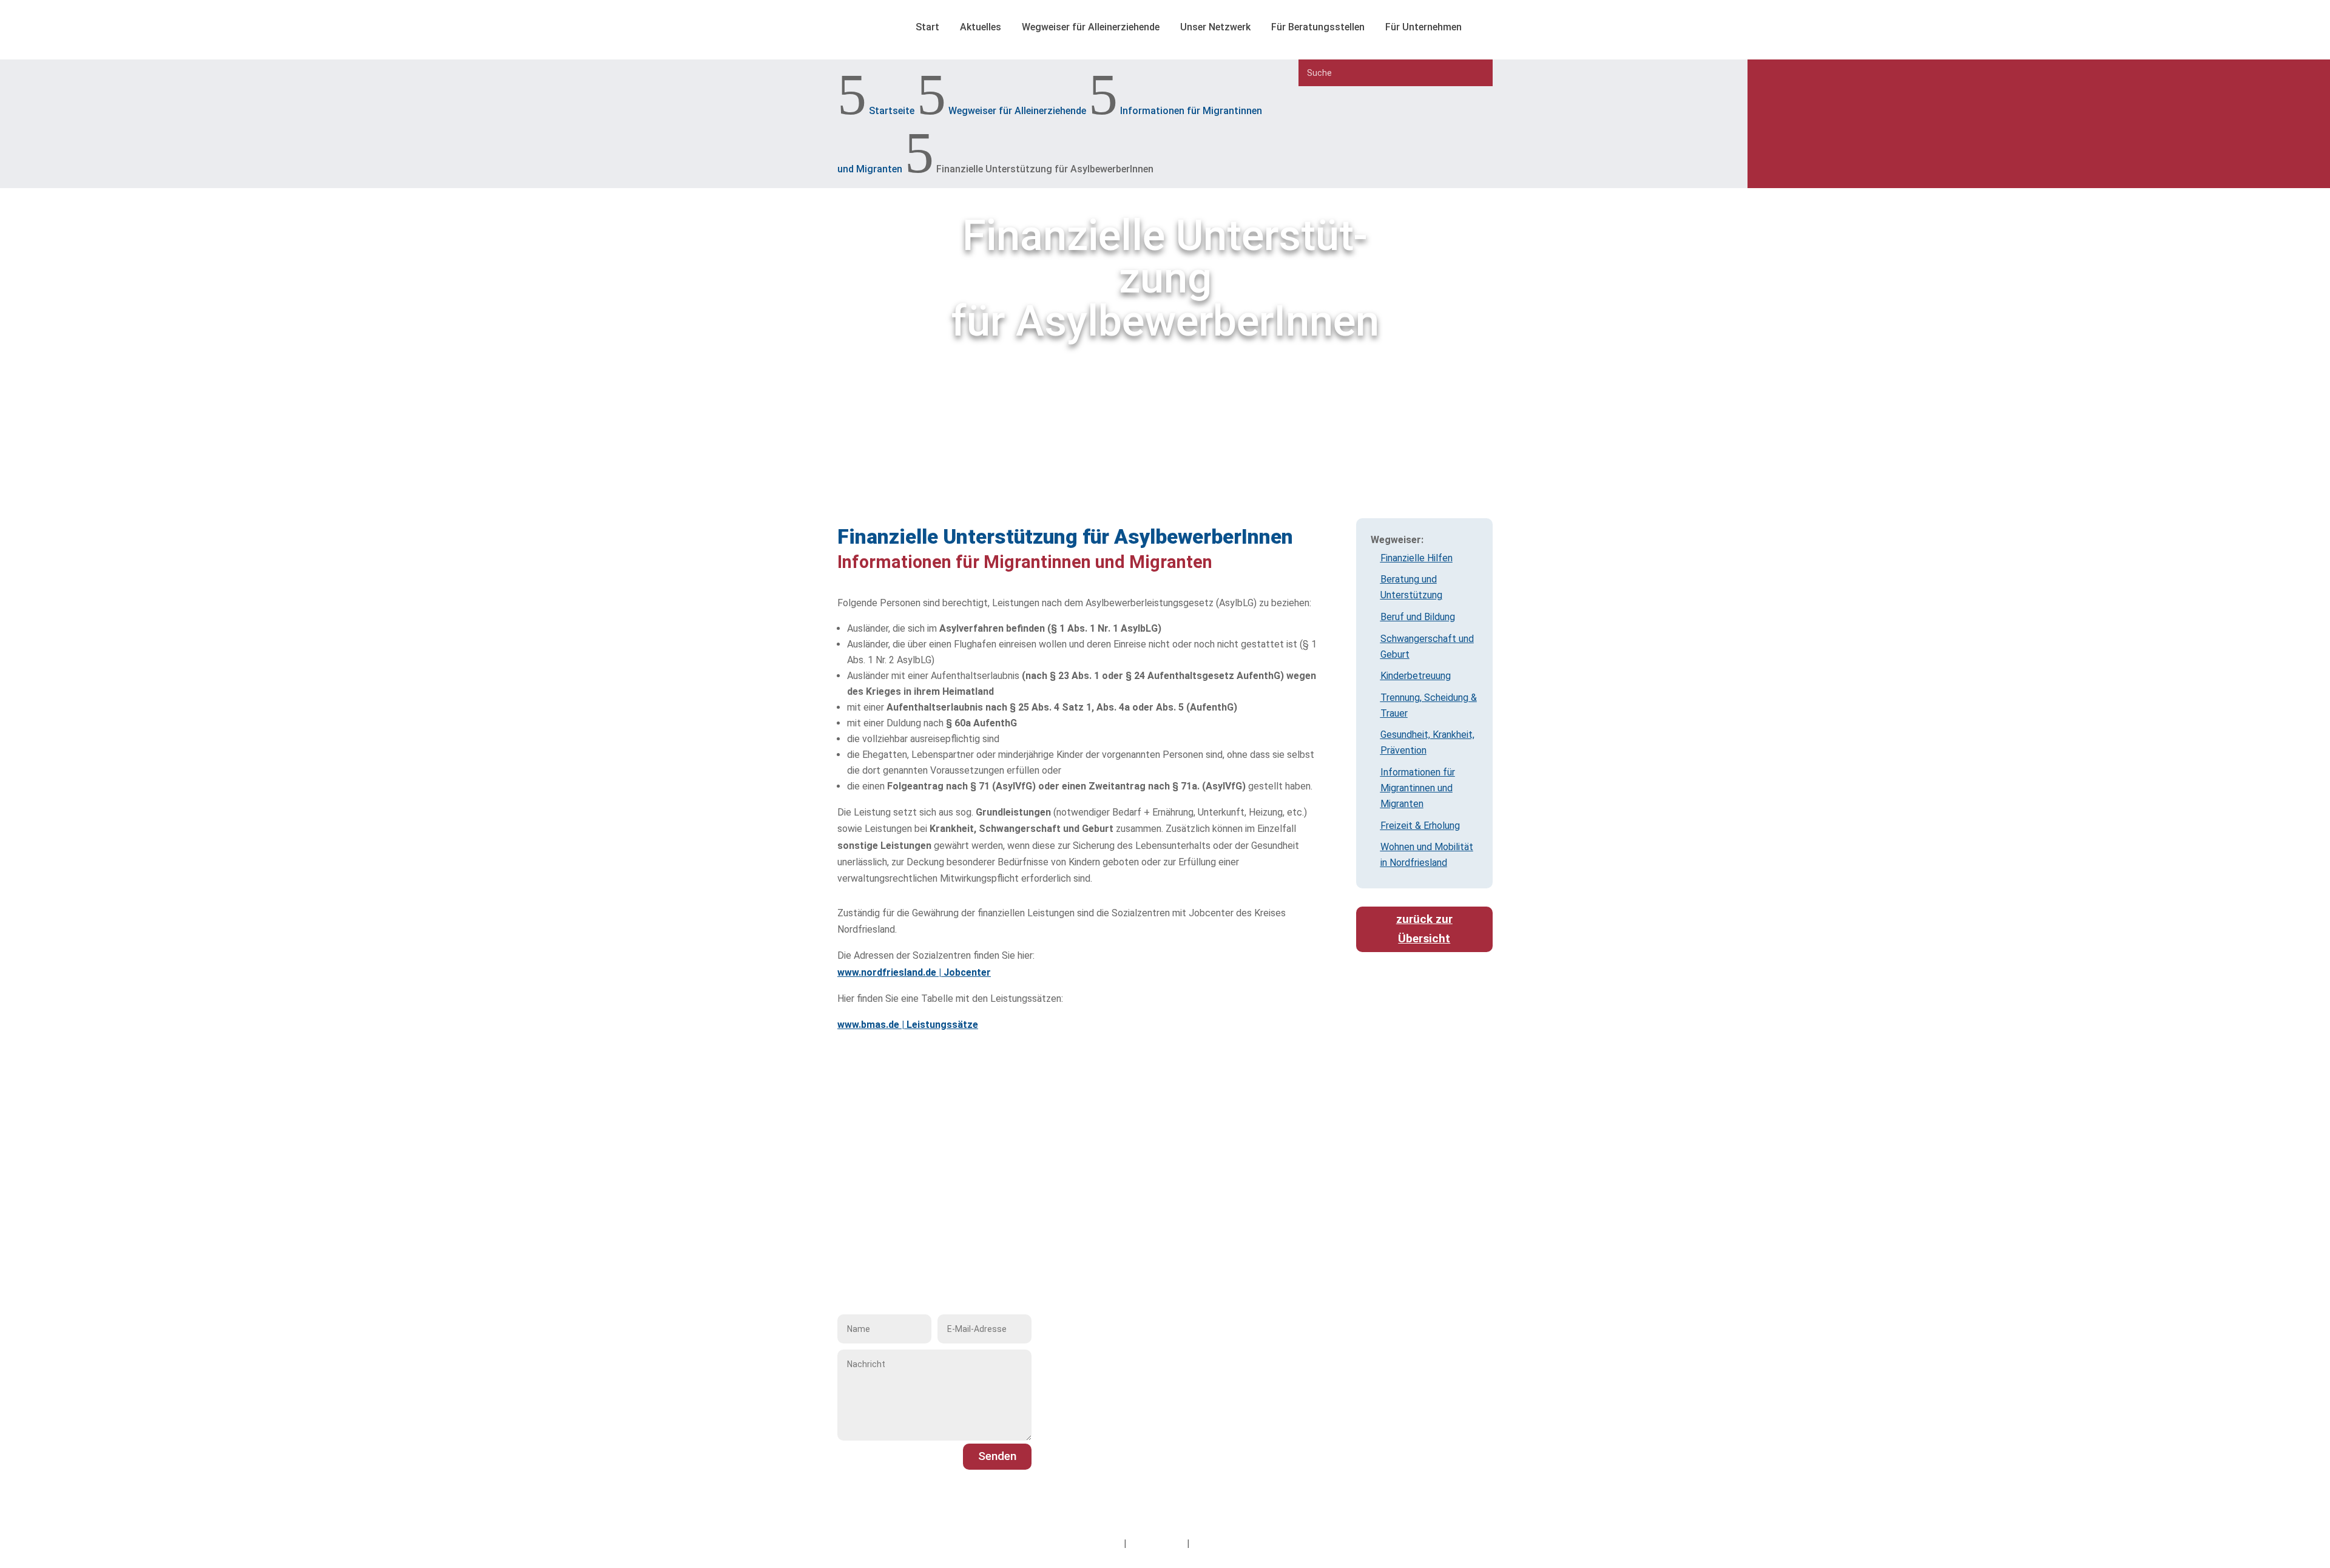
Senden (997, 1456)
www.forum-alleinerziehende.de (1146, 1438)
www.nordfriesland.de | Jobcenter (914, 972)
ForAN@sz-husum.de (1123, 1421)
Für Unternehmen (1423, 27)
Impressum (1098, 1543)
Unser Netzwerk (1215, 27)
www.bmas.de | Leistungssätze (908, 1025)
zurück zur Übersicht (1424, 929)
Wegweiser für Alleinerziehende (1091, 27)
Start (927, 27)
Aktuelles (981, 27)
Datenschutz (1157, 1543)
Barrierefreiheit (1224, 1543)
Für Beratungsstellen (1318, 27)
